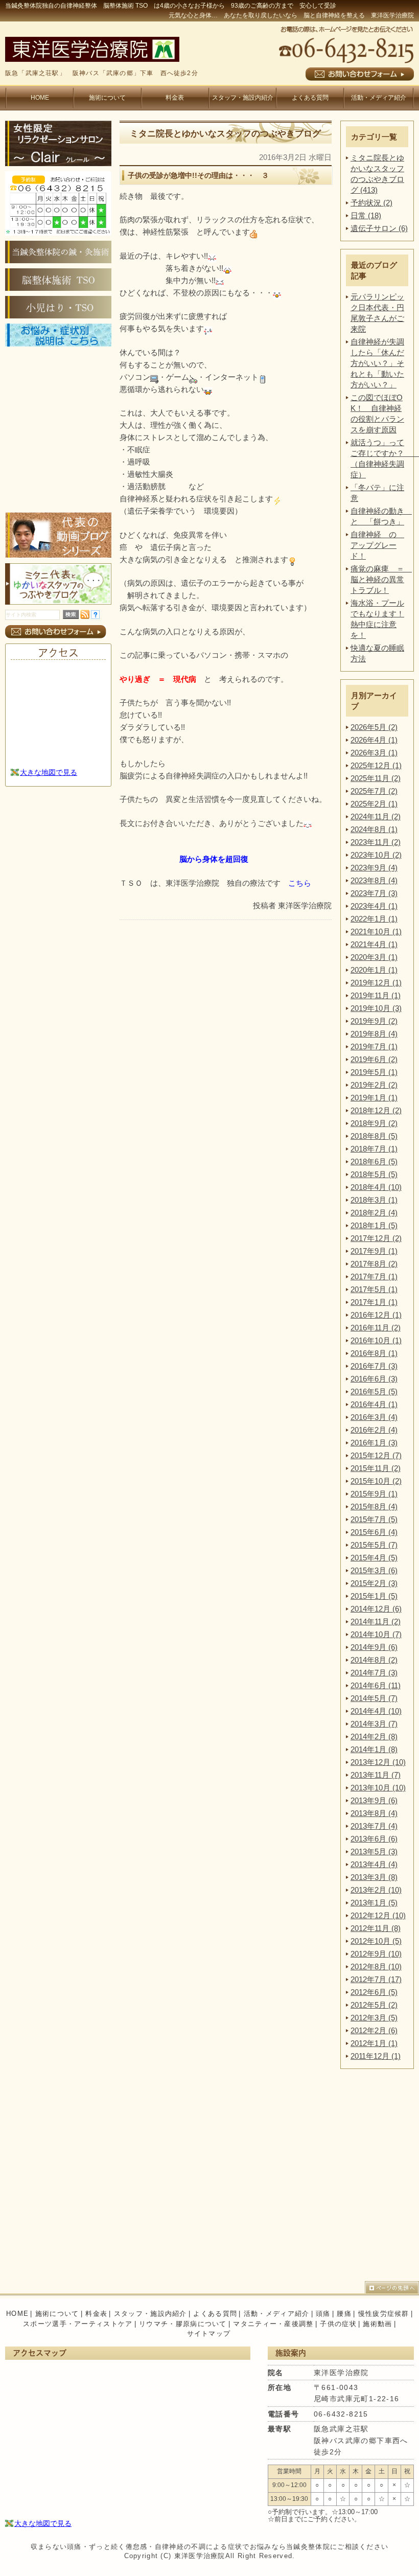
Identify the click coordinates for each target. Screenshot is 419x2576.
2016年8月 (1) (374, 1353)
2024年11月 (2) (376, 816)
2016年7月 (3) (374, 1366)
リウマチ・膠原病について (183, 2324)
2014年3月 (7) (374, 1724)
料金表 (175, 98)
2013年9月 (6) (374, 1800)
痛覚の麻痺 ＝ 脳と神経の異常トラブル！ (381, 579)
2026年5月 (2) (374, 727)
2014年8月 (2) (374, 1660)
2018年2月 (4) (374, 1213)
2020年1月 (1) (374, 970)
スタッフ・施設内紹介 (243, 98)
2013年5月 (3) (374, 1851)
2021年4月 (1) (374, 944)
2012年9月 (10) (376, 1954)
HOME (40, 98)
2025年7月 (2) (374, 791)
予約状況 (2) (371, 203)
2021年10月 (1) (376, 931)
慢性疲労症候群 (384, 2314)
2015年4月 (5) (374, 1558)
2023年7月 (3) (374, 893)
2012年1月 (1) (374, 2043)
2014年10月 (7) (376, 1634)
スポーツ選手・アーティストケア (78, 2324)
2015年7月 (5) (374, 1519)
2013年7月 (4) (374, 1826)
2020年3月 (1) (374, 957)
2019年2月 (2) (374, 1085)
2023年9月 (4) (374, 868)
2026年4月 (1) (374, 740)
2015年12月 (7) (376, 1455)
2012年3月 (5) (374, 2018)
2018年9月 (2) (374, 1123)
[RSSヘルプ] (95, 616)
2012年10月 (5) (376, 1941)
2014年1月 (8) (374, 1749)
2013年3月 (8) (374, 1877)
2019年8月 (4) (374, 1034)
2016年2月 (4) (374, 1430)
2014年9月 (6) (374, 1647)
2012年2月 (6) (374, 2030)
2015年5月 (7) (374, 1545)
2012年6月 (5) (374, 1992)
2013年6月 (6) (374, 1839)
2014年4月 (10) (376, 1711)
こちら (300, 883)
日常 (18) (366, 215)
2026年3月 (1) (374, 753)
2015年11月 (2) (376, 1468)
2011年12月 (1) (376, 2056)
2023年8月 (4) (374, 880)
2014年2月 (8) (374, 1736)
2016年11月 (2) (376, 1328)
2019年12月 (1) (376, 983)
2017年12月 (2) (376, 1238)
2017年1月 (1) (374, 1302)
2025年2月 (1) (374, 804)
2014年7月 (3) (374, 1673)
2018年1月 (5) (374, 1225)
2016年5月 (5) (374, 1391)
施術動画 (377, 2324)
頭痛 (323, 2314)
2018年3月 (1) (374, 1200)
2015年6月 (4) (374, 1532)
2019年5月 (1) (374, 1072)
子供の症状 (338, 2324)
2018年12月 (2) (376, 1110)
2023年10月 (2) (376, 855)
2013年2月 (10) (376, 1890)
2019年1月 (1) (374, 1098)
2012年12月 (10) (378, 1915)
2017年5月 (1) (374, 1289)
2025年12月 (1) (376, 765)
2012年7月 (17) (376, 1979)
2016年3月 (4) (374, 1417)
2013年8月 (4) (374, 1813)
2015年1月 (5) (374, 1596)
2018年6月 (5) (374, 1161)
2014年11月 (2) (376, 1621)
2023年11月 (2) (376, 842)
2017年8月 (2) (374, 1264)
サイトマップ (209, 2333)
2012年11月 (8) (376, 1928)
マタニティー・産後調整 (273, 2324)
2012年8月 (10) (376, 1966)
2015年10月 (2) (376, 1481)
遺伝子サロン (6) (379, 228)
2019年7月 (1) (374, 1046)
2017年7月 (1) (374, 1276)
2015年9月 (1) (374, 1494)
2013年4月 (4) (374, 1864)
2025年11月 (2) (376, 778)
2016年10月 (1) (376, 1340)
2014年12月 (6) (376, 1609)
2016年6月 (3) (374, 1379)
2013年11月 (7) (376, 1775)
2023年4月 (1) (374, 906)
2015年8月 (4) (374, 1506)
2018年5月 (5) (374, 1174)
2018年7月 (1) (374, 1149)
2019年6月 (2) (374, 1059)
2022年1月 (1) (374, 919)
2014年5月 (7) (374, 1698)
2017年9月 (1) (374, 1251)
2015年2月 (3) (374, 1583)
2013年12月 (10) (378, 1762)
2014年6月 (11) (376, 1685)
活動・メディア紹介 (379, 98)
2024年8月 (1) (374, 829)
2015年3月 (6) (374, 1570)
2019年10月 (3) (376, 1008)
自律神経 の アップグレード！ (377, 545)
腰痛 (344, 2314)
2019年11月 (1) (376, 995)
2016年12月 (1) (376, 1315)
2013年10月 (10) (378, 1788)
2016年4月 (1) (374, 1404)
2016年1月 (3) (374, 1443)
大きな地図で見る (49, 772)
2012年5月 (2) (374, 2005)
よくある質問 (310, 98)
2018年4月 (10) (376, 1187)
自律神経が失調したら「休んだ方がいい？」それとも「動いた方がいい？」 (377, 363)
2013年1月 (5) (374, 1903)
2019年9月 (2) (374, 1021)
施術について (107, 98)
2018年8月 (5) (374, 1136)
